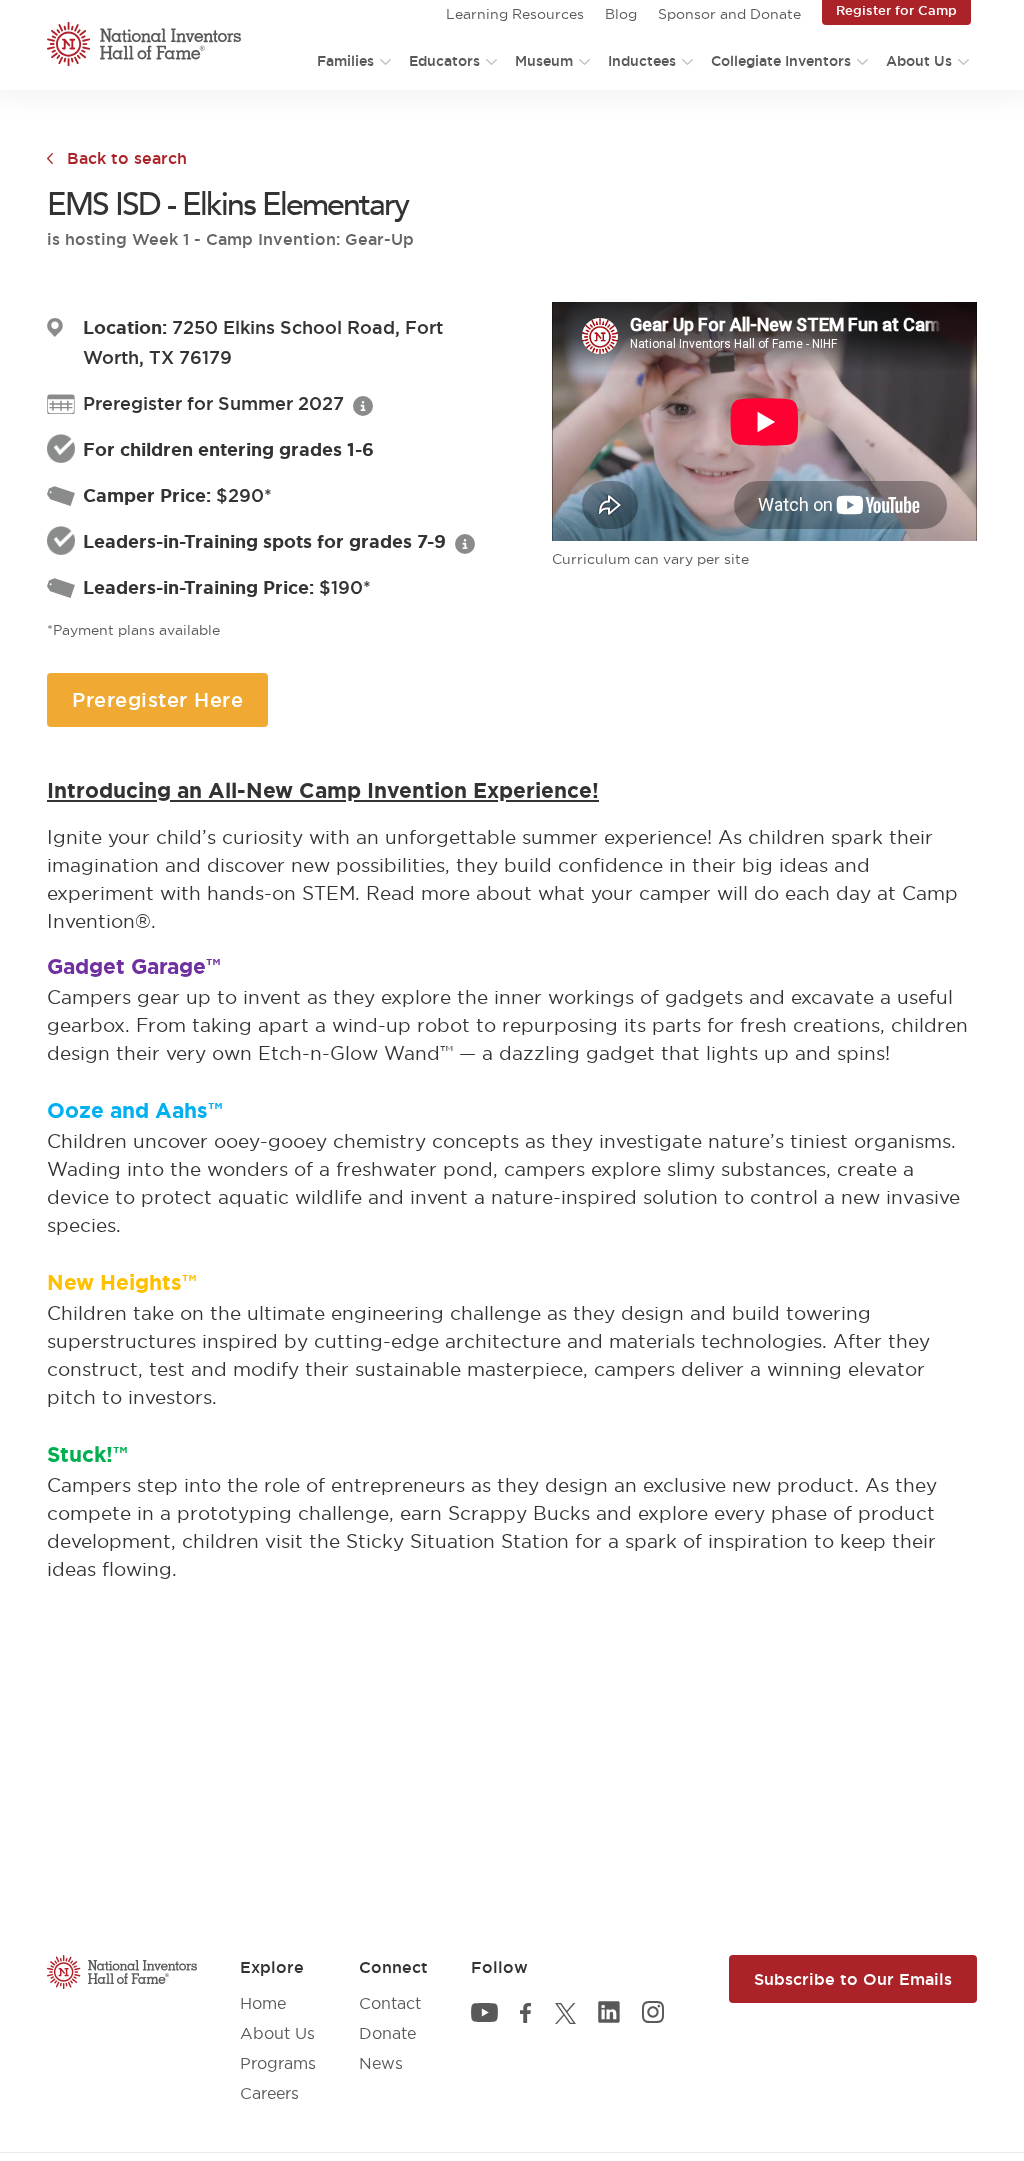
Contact (390, 2003)
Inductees (642, 61)
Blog (621, 14)
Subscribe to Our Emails (853, 1979)
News (381, 2063)
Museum (544, 61)
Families (345, 61)
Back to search (127, 158)
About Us (919, 61)
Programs (278, 2063)
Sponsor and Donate (729, 14)
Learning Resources (515, 14)
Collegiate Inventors (781, 61)
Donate (387, 2033)
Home (263, 2003)
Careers (269, 2093)
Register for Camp (896, 10)
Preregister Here (157, 700)
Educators (444, 61)
